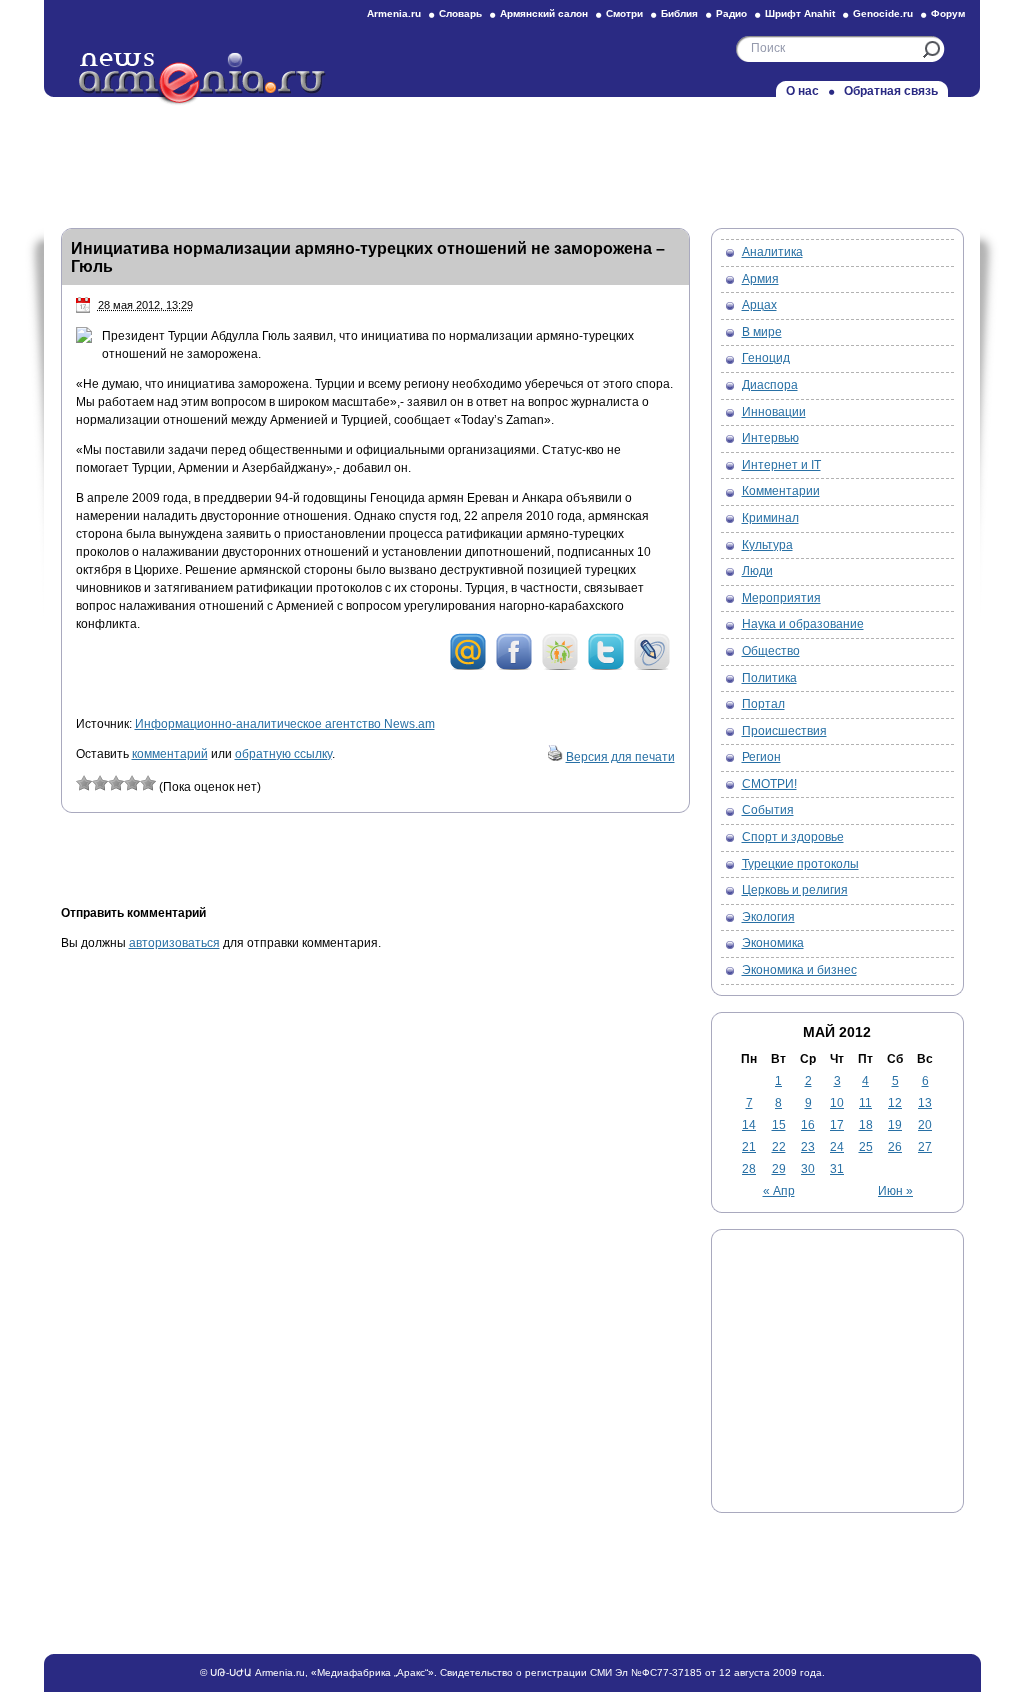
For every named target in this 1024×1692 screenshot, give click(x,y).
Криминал (770, 518)
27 (925, 1147)
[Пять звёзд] (148, 783)
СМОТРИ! (769, 784)
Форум (948, 13)
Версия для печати (620, 757)
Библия (679, 13)
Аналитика (772, 252)
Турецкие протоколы (800, 864)
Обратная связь (891, 91)
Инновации (774, 412)
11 (865, 1103)
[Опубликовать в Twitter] (606, 667)
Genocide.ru (883, 13)
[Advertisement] (512, 157)
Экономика (773, 943)
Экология (768, 917)
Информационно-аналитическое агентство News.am (285, 724)
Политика (769, 678)
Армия (760, 279)
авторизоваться (174, 943)
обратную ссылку (283, 754)
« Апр (779, 1191)
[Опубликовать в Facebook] (514, 667)
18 (866, 1125)
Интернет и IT (781, 465)
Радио (731, 13)
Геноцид (766, 358)
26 (895, 1147)
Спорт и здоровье (793, 837)
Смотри (624, 13)
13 (925, 1103)
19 (895, 1125)
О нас (802, 91)
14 (749, 1125)
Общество (771, 651)
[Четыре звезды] (132, 783)
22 (779, 1147)
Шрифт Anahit (800, 13)
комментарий (170, 754)
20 (925, 1125)
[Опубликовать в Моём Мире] (468, 667)
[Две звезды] (100, 783)
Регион (761, 757)
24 (837, 1147)
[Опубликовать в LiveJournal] (652, 667)
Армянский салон (544, 13)
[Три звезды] (116, 783)
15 (779, 1125)
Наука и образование (803, 624)
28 (749, 1169)
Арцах (759, 305)
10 (837, 1103)
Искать (931, 49)
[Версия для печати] (555, 757)
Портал (763, 704)
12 (895, 1103)
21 (749, 1147)
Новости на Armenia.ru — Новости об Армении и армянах (203, 79)
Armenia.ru (394, 13)
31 (837, 1169)
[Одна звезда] (84, 783)
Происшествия (784, 731)
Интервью (770, 438)
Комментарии (781, 491)
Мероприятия (781, 598)
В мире (762, 332)
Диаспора (770, 385)
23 (808, 1147)
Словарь (460, 13)
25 (866, 1147)
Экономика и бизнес (799, 970)
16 (808, 1125)
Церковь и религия (795, 890)
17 (837, 1125)
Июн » (895, 1191)
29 (779, 1169)
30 (808, 1169)
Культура (767, 545)
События (768, 810)
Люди (757, 571)
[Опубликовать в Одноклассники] (560, 667)
